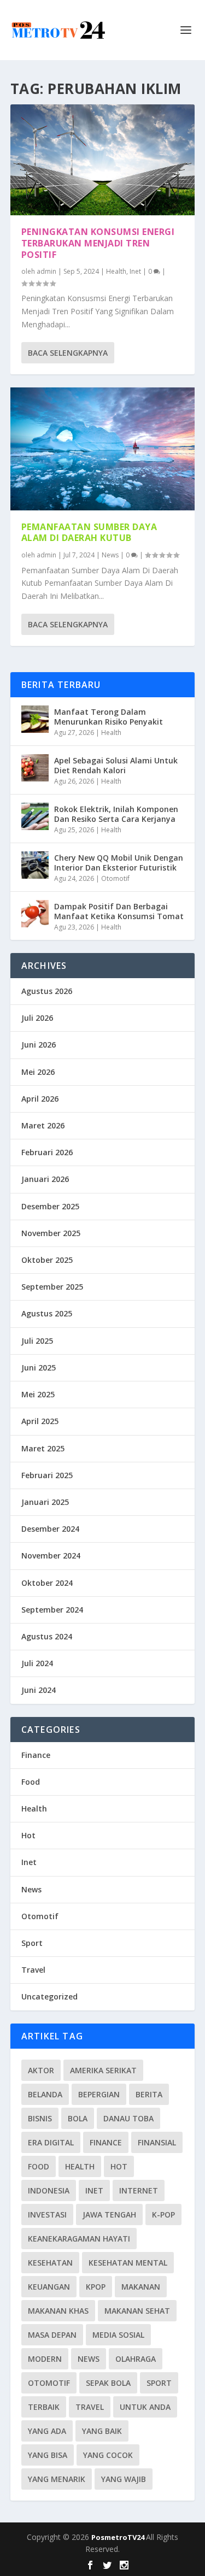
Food (31, 1782)
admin (46, 271)
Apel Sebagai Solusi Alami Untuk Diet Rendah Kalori (116, 765)
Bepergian (99, 2094)
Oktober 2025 (47, 1260)
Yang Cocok (108, 2455)
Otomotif (115, 878)
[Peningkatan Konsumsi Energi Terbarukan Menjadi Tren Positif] (103, 160)
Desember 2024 (50, 1529)
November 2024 (51, 1555)
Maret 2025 (43, 1448)
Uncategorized (49, 1996)
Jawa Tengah (109, 2215)
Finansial (157, 2142)
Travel (33, 1970)
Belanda (45, 2094)
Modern (45, 2359)
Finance (36, 1755)
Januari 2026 (45, 1179)
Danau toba (128, 2118)
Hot (28, 1835)
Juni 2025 (39, 1368)
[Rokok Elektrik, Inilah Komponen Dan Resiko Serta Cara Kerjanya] (35, 816)
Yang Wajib (124, 2479)
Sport (32, 1943)
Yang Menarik (57, 2479)
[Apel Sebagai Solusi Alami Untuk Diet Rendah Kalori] (35, 768)
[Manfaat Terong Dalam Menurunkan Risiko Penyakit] (35, 719)
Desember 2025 (50, 1206)
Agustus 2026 (47, 991)
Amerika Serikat (103, 2070)
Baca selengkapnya (68, 353)
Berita (149, 2094)
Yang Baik (102, 2431)
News (110, 555)
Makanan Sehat (137, 2311)
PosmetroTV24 (119, 2537)
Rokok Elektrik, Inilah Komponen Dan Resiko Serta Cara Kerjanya (116, 814)
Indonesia (49, 2190)
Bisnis (40, 2118)
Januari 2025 (45, 1502)
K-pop (163, 2215)
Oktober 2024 (47, 1583)
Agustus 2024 (47, 1636)
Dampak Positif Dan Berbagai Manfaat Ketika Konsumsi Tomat (119, 911)
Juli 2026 (37, 1018)
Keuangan (49, 2287)
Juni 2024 (39, 1690)
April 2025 (40, 1421)
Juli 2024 (37, 1663)
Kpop (96, 2287)
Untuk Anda (145, 2407)
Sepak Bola (108, 2383)
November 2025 (51, 1233)
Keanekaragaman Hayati (79, 2239)
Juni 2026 (39, 1045)
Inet (135, 271)
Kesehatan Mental (128, 2263)
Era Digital (51, 2142)
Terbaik (44, 2407)
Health (116, 271)
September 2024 (52, 1610)
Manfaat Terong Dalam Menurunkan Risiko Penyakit (109, 717)
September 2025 (52, 1287)
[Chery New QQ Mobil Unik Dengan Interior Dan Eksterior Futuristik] (35, 865)
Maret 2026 (43, 1125)
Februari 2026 (47, 1152)
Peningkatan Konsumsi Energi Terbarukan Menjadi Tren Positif (98, 243)
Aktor (41, 2070)
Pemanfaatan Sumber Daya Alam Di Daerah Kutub (89, 533)
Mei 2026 (38, 1072)
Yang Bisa (48, 2455)
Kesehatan (50, 2263)
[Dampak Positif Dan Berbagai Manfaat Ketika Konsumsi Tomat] (35, 914)
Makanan (141, 2287)
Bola (78, 2118)
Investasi (47, 2215)
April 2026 (40, 1099)
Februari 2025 (47, 1475)
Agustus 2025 (47, 1313)
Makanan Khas (58, 2311)
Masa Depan (52, 2335)
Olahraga (136, 2359)
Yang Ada (47, 2431)
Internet (139, 2190)
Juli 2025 (37, 1341)
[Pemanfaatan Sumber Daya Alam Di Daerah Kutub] (103, 449)
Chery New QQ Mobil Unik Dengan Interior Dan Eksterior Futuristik (119, 863)
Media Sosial (118, 2335)
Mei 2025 (38, 1394)
